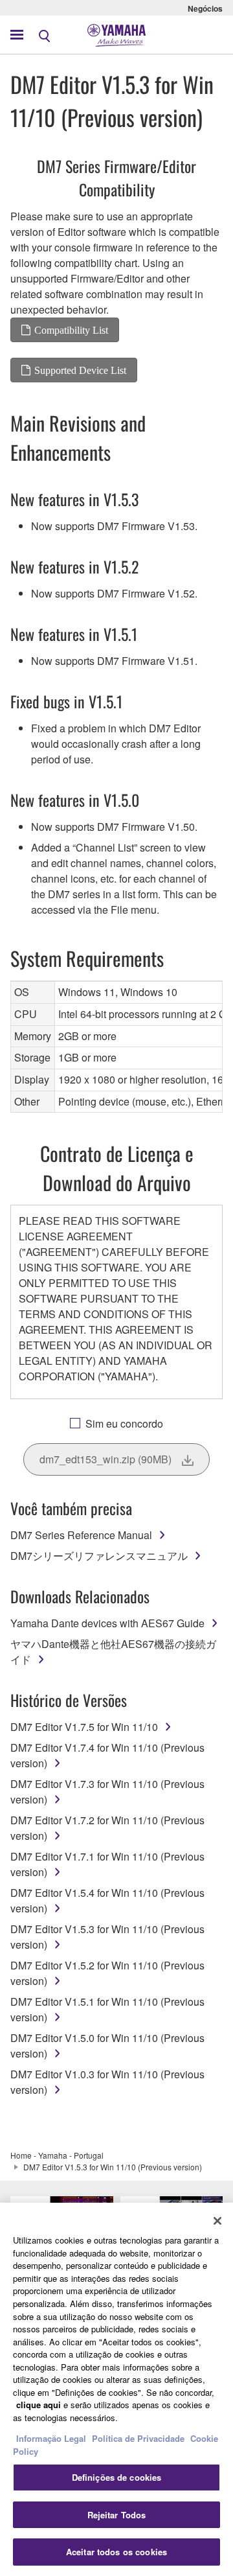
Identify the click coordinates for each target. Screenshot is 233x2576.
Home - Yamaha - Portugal (57, 2155)
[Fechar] (217, 2221)
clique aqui (39, 2405)
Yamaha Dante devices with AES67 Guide (107, 1623)
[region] (116, 2389)
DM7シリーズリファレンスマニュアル (99, 1556)
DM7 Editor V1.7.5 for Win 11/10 (84, 1727)
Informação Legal (51, 2438)
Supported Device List (80, 370)
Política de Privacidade (138, 2438)
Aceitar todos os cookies (116, 2552)
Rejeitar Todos (117, 2515)
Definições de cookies (117, 2477)
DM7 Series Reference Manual (81, 1535)
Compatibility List (71, 330)
